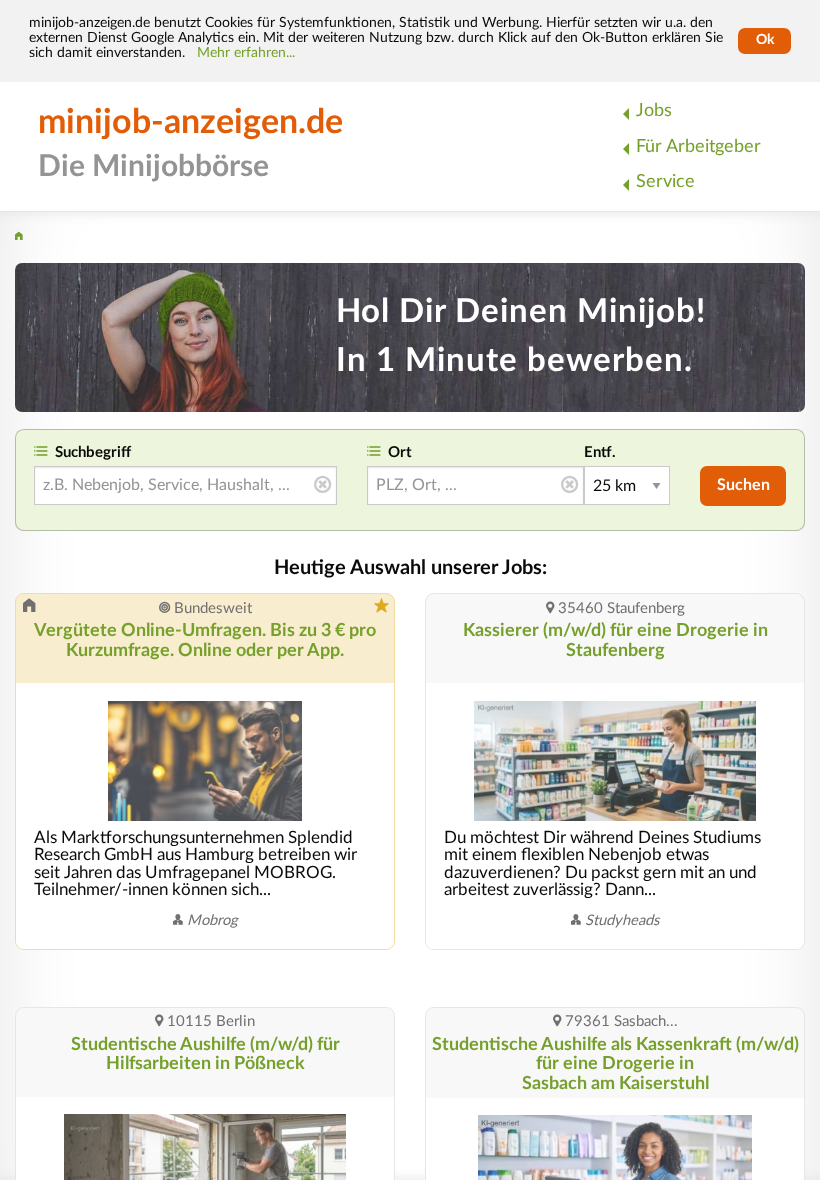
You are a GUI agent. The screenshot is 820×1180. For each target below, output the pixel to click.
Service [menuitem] (665, 181)
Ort (400, 452)
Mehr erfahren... (246, 53)
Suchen (743, 485)
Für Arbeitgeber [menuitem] (698, 146)
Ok (765, 40)
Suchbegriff (93, 452)
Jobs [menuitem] (654, 110)
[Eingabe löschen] (322, 486)
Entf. (600, 452)
